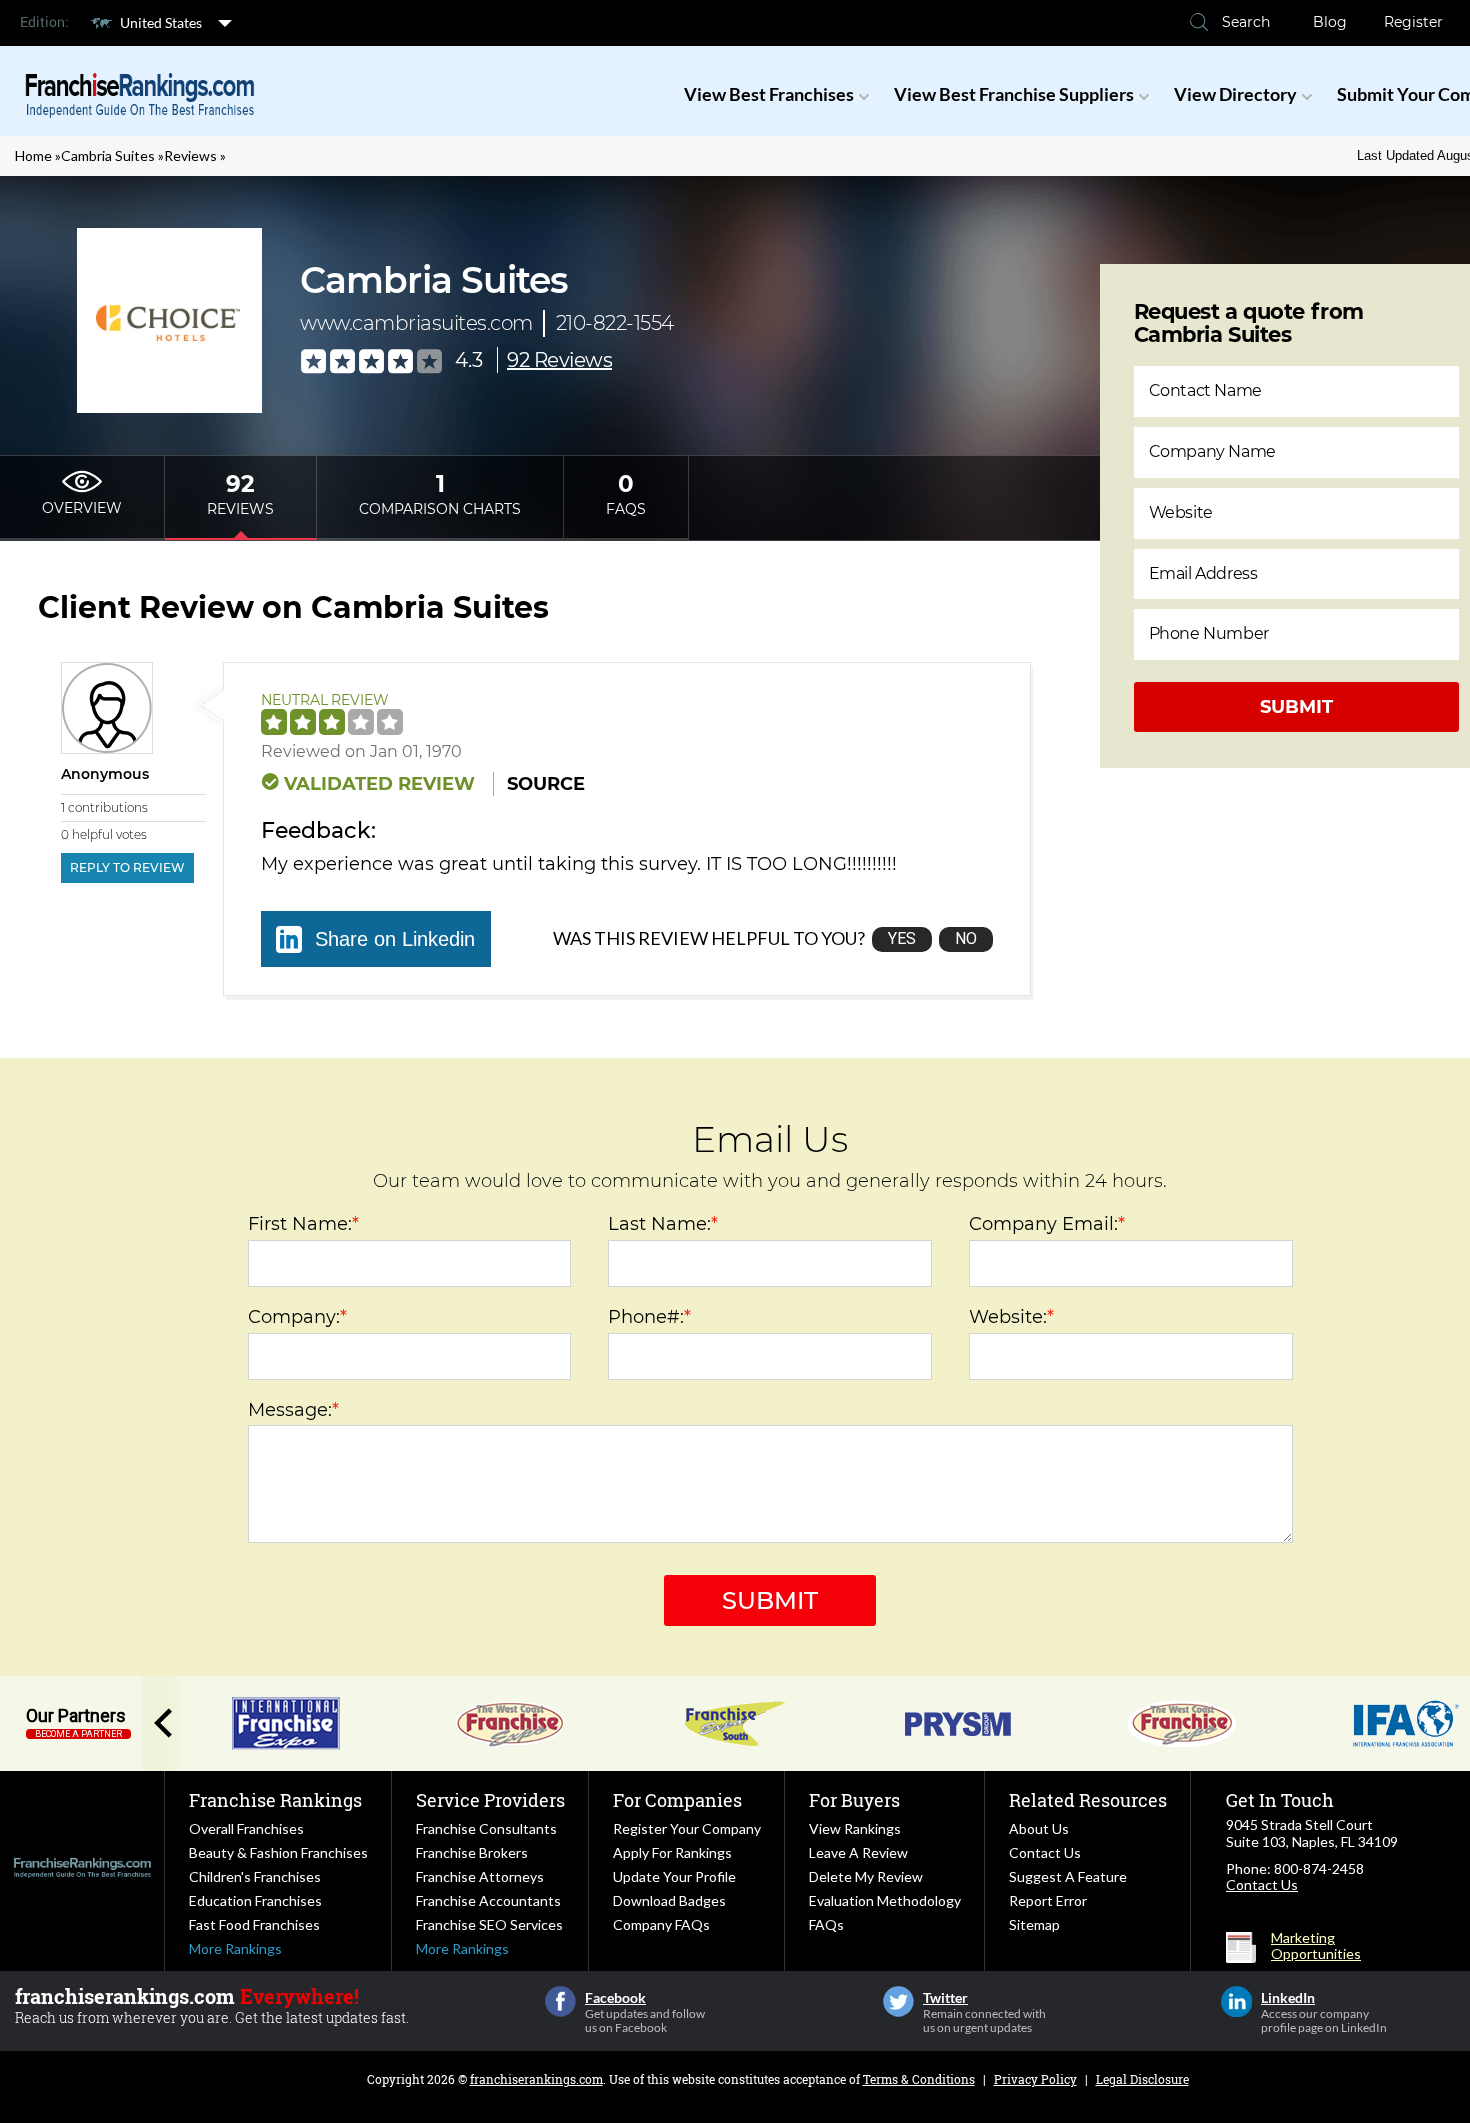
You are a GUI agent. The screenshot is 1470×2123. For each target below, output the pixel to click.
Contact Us (1045, 1852)
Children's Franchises (255, 1876)
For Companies (677, 1800)
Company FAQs (661, 1924)
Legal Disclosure (1142, 2079)
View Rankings (855, 1828)
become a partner (78, 1734)
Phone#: (649, 1317)
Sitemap (1034, 1924)
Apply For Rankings (672, 1852)
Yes (902, 938)
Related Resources (1088, 1800)
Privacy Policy (1035, 2079)
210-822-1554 (615, 323)
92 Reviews (559, 360)
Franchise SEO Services (489, 1924)
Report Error (1048, 1900)
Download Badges (669, 1900)
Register (1413, 22)
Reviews (190, 155)
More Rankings (235, 1948)
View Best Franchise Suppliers (1014, 94)
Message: (293, 1410)
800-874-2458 (1319, 1868)
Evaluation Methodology (885, 1900)
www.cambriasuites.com (416, 323)
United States (161, 22)
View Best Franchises (769, 94)
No (966, 938)
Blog (1330, 22)
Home (33, 155)
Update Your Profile (674, 1876)
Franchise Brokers (472, 1852)
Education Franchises (255, 1900)
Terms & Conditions (919, 2079)
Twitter (898, 2001)
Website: (1011, 1317)
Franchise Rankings (275, 1800)
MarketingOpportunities (1316, 1946)
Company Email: (1047, 1224)
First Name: (303, 1224)
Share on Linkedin (395, 939)
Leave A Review (858, 1852)
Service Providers (490, 1800)
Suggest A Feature (1068, 1876)
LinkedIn (1236, 2001)
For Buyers (854, 1800)
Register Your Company (687, 1828)
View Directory (1235, 94)
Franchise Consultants (486, 1828)
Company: (297, 1317)
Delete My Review (866, 1876)
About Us (1039, 1828)
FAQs (826, 1924)
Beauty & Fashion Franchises (278, 1852)
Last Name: (663, 1224)
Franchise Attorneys (480, 1876)
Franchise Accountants (488, 1900)
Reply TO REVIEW (127, 867)
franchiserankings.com (536, 2079)
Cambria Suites (108, 155)
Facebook (560, 2001)
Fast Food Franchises (254, 1924)
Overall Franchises (246, 1828)
